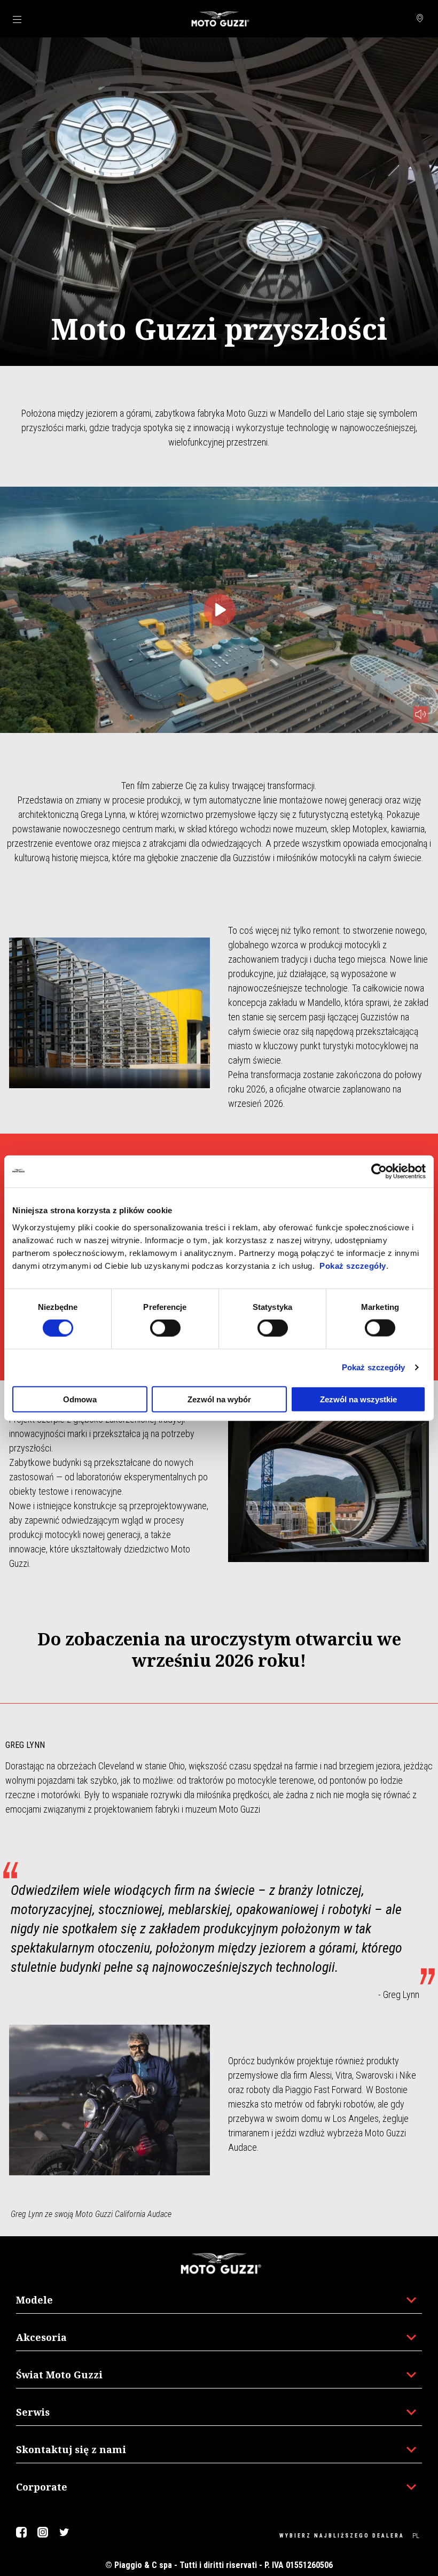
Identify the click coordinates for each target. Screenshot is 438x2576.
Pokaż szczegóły (353, 1265)
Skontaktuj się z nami (71, 2449)
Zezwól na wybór (219, 1399)
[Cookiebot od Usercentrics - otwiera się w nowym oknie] (379, 1172)
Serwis (33, 2412)
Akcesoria (41, 2337)
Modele (34, 2300)
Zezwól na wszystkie (358, 1399)
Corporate (42, 2487)
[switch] (165, 1328)
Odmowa (80, 1399)
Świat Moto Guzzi (59, 2375)
